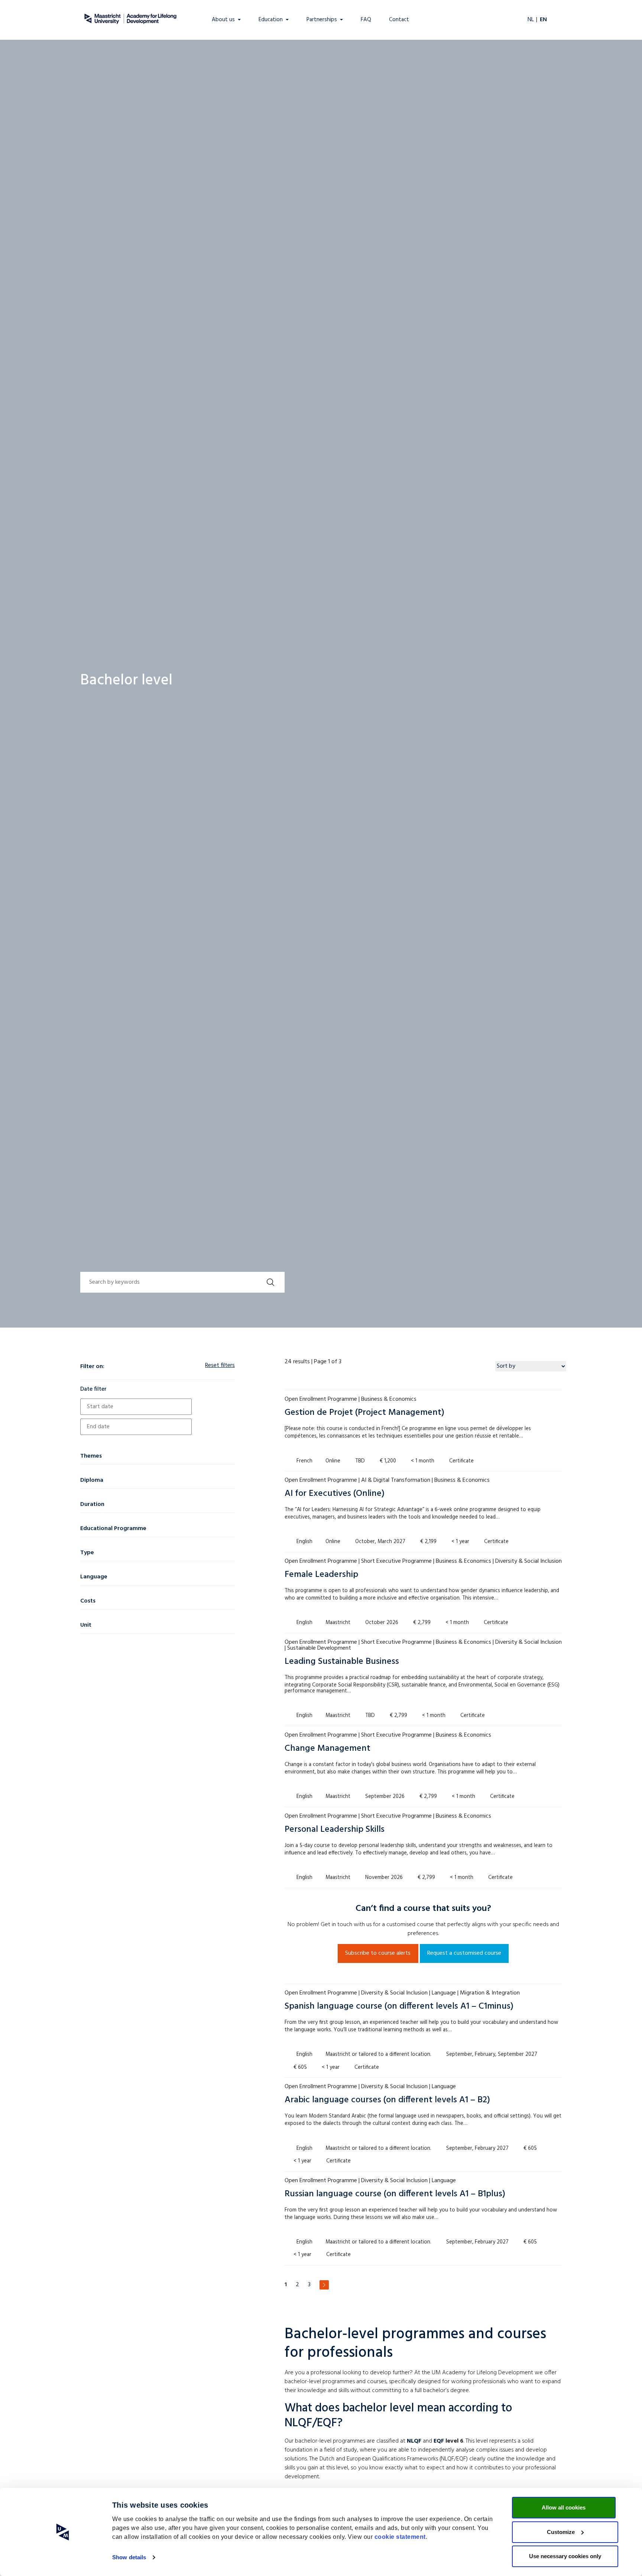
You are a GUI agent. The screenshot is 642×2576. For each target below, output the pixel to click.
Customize (561, 2532)
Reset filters (220, 1365)
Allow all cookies (564, 2507)
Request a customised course (464, 1953)
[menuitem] (7, 6)
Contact (399, 20)
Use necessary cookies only (565, 2556)
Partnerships (322, 20)
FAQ (366, 20)
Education (271, 20)
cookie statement (400, 2537)
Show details (129, 2557)
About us (223, 20)
